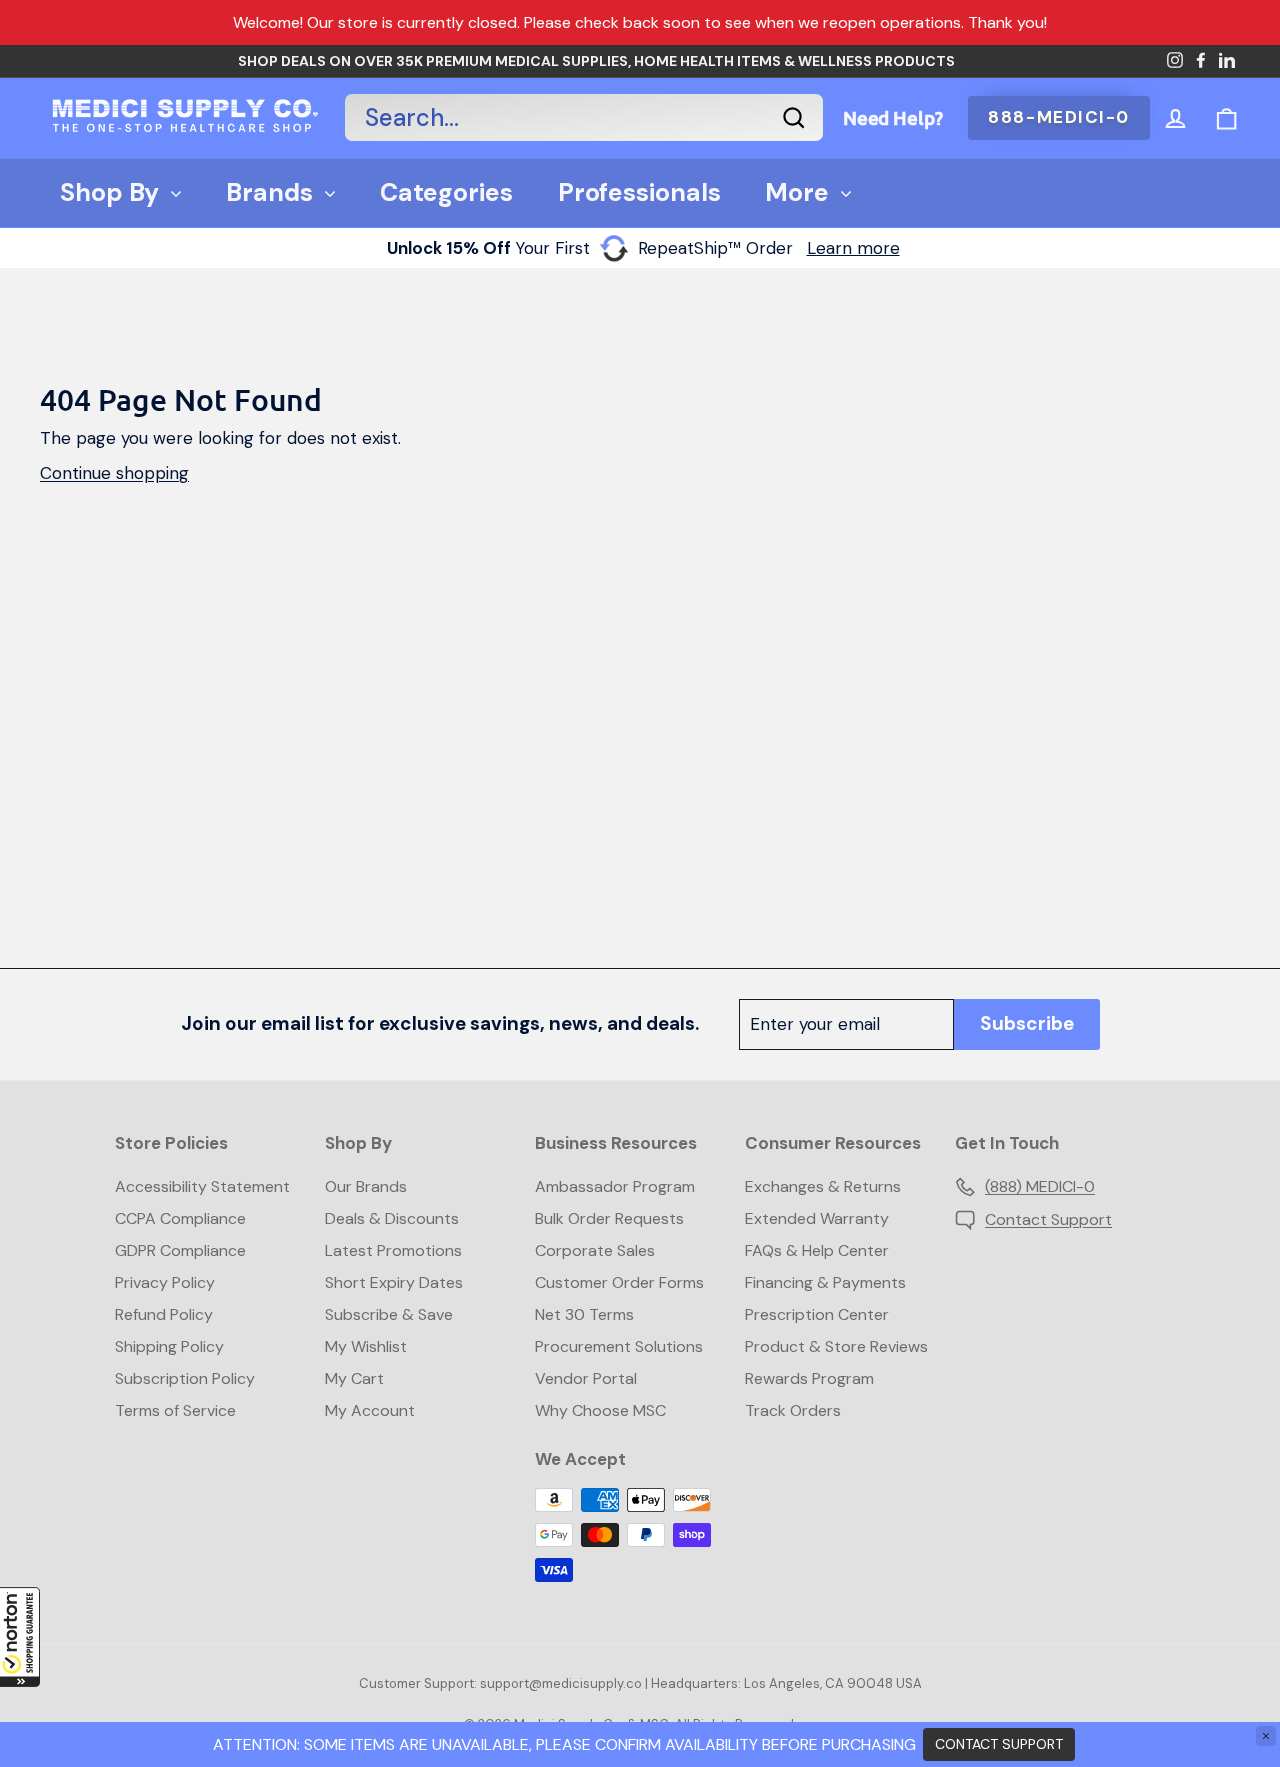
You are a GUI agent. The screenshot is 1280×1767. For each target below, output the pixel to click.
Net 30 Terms (584, 1314)
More (797, 192)
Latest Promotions (393, 1250)
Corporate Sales (595, 1250)
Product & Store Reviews (836, 1346)
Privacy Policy (165, 1282)
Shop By (109, 192)
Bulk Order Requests (609, 1218)
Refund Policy (164, 1314)
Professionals (639, 192)
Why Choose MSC (600, 1410)
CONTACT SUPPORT (999, 1744)
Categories (446, 192)
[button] (20, 1637)
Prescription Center (817, 1314)
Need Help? (893, 117)
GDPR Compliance (180, 1250)
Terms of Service (175, 1410)
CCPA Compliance (180, 1218)
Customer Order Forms (619, 1282)
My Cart (354, 1378)
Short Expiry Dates (394, 1282)
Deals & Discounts (392, 1218)
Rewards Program (809, 1378)
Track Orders (793, 1410)
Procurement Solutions (619, 1346)
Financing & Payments (825, 1282)
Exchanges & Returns (823, 1186)
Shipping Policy (169, 1346)
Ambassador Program (615, 1186)
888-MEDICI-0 (1059, 117)
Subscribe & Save (389, 1314)
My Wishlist (366, 1346)
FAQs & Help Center (817, 1250)
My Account (370, 1410)
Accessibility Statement (202, 1186)
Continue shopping (114, 473)
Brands (269, 192)
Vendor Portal (586, 1378)
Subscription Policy (185, 1378)
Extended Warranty (817, 1218)
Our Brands (366, 1186)
